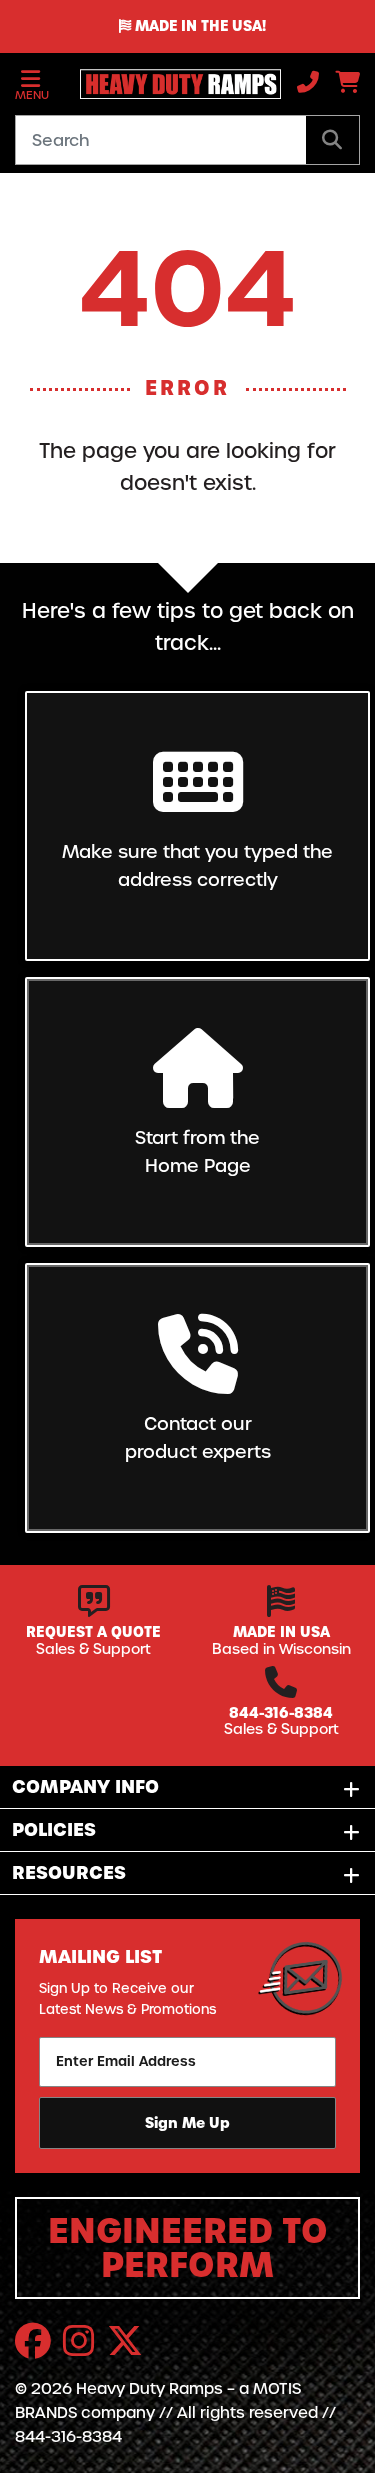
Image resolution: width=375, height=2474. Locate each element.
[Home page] (173, 84)
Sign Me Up (187, 2123)
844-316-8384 (281, 1713)
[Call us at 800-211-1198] (308, 84)
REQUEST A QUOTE (93, 1632)
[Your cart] (347, 84)
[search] (332, 140)
